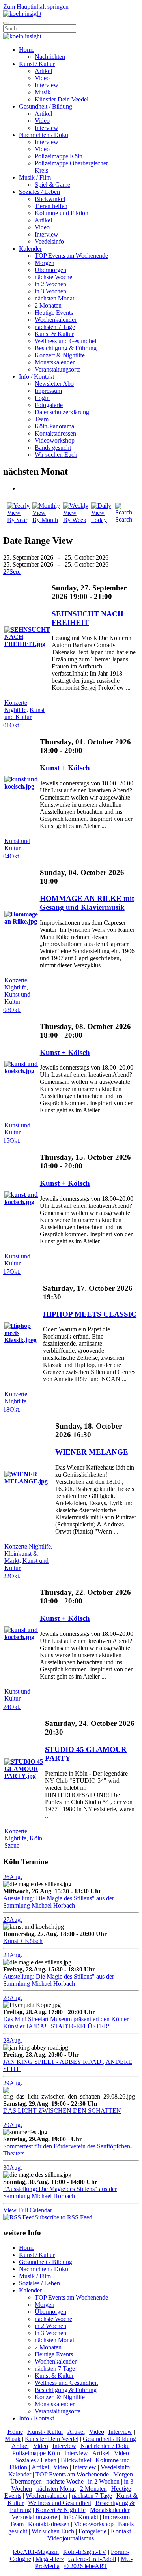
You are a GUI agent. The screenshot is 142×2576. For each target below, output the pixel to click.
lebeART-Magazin (36, 2552)
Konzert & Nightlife (60, 355)
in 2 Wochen (50, 284)
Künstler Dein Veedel (62, 99)
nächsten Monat (54, 298)
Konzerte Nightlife (16, 706)
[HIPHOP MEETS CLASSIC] (23, 1340)
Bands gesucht (53, 448)
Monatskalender (55, 362)
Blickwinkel (50, 199)
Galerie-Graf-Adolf (92, 2559)
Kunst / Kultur (37, 64)
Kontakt (121, 2531)
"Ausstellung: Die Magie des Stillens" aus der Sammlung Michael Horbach (60, 2192)
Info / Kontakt (36, 376)
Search (124, 519)
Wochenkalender (56, 320)
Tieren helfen (51, 206)
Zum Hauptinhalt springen (36, 7)
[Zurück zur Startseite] (22, 14)
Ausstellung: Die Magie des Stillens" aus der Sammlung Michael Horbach (59, 1902)
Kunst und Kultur (24, 713)
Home (27, 50)
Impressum (48, 391)
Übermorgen (50, 270)
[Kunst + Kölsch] (21, 786)
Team (42, 419)
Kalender (30, 249)
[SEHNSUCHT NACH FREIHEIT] (27, 644)
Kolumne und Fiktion (62, 213)
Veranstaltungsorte (58, 369)
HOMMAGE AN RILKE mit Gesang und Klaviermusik (87, 903)
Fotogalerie (49, 405)
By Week (75, 520)
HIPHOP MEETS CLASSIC (90, 1314)
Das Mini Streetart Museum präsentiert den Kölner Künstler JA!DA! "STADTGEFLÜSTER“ (66, 2023)
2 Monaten (48, 305)
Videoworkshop (55, 440)
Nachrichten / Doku (44, 135)
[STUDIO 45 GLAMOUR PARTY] (24, 1776)
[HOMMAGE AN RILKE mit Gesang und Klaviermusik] (21, 921)
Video (42, 78)
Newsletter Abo (54, 384)
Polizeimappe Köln (59, 156)
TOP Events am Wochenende (71, 256)
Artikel (43, 71)
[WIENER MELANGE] (29, 1481)
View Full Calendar (28, 2210)
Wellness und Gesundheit (66, 341)
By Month (45, 520)
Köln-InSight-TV (85, 2552)
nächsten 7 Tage (55, 327)
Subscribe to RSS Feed (64, 2217)
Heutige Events (54, 313)
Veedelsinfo (49, 241)
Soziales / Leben (39, 192)
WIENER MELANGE (92, 1452)
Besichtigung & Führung (66, 348)
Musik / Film (35, 177)
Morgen (45, 263)
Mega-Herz (50, 2559)
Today (99, 520)
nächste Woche (53, 277)
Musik (43, 92)
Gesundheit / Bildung (46, 106)
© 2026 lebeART (86, 2566)
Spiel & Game (52, 185)
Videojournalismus (71, 2538)
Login (42, 398)
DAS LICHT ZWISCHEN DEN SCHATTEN (62, 2111)
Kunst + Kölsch (65, 768)
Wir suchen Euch (56, 455)
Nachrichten (50, 57)
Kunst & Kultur (54, 334)
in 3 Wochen (50, 291)
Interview (47, 85)
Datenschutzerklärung (62, 412)
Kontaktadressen (55, 433)
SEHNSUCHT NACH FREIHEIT (88, 618)
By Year (17, 520)
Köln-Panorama (54, 426)
